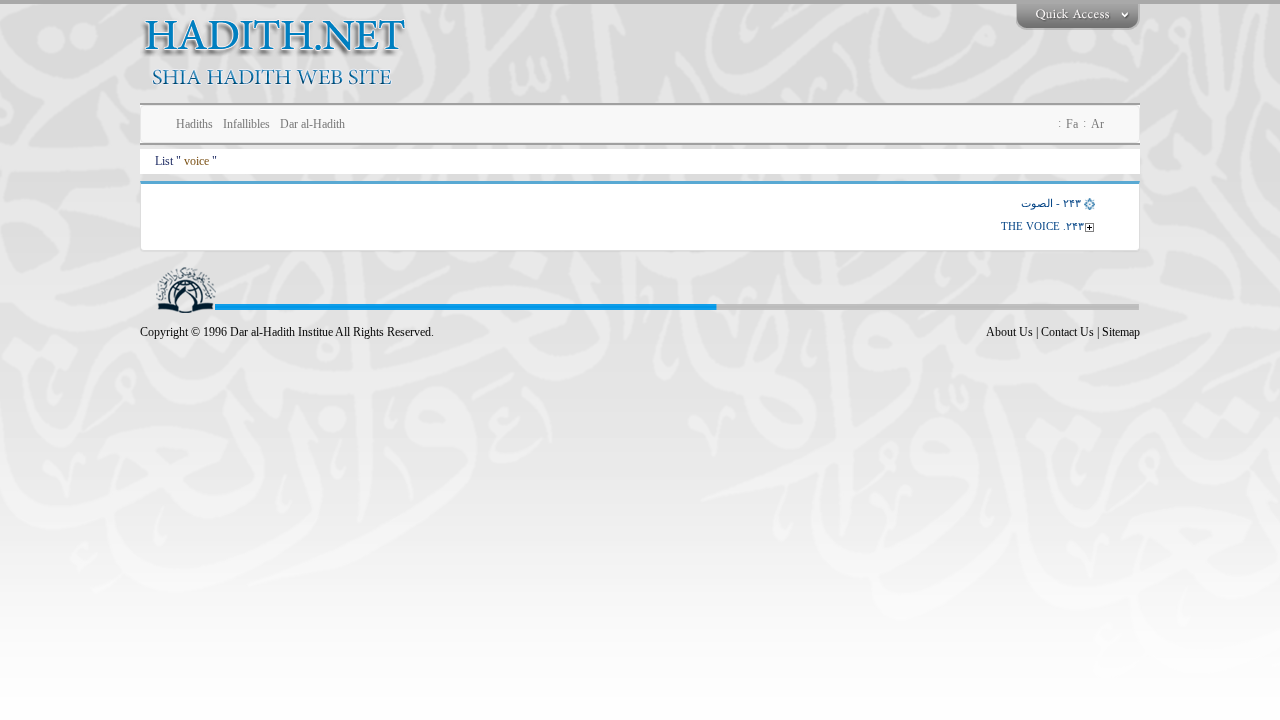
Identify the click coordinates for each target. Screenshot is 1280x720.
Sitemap (1121, 332)
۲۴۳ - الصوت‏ (1051, 203)
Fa (1072, 124)
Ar (1097, 124)
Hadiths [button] (194, 124)
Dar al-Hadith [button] (312, 124)
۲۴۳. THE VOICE (1042, 226)
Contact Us (1067, 332)
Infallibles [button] (246, 124)
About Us (1009, 332)
